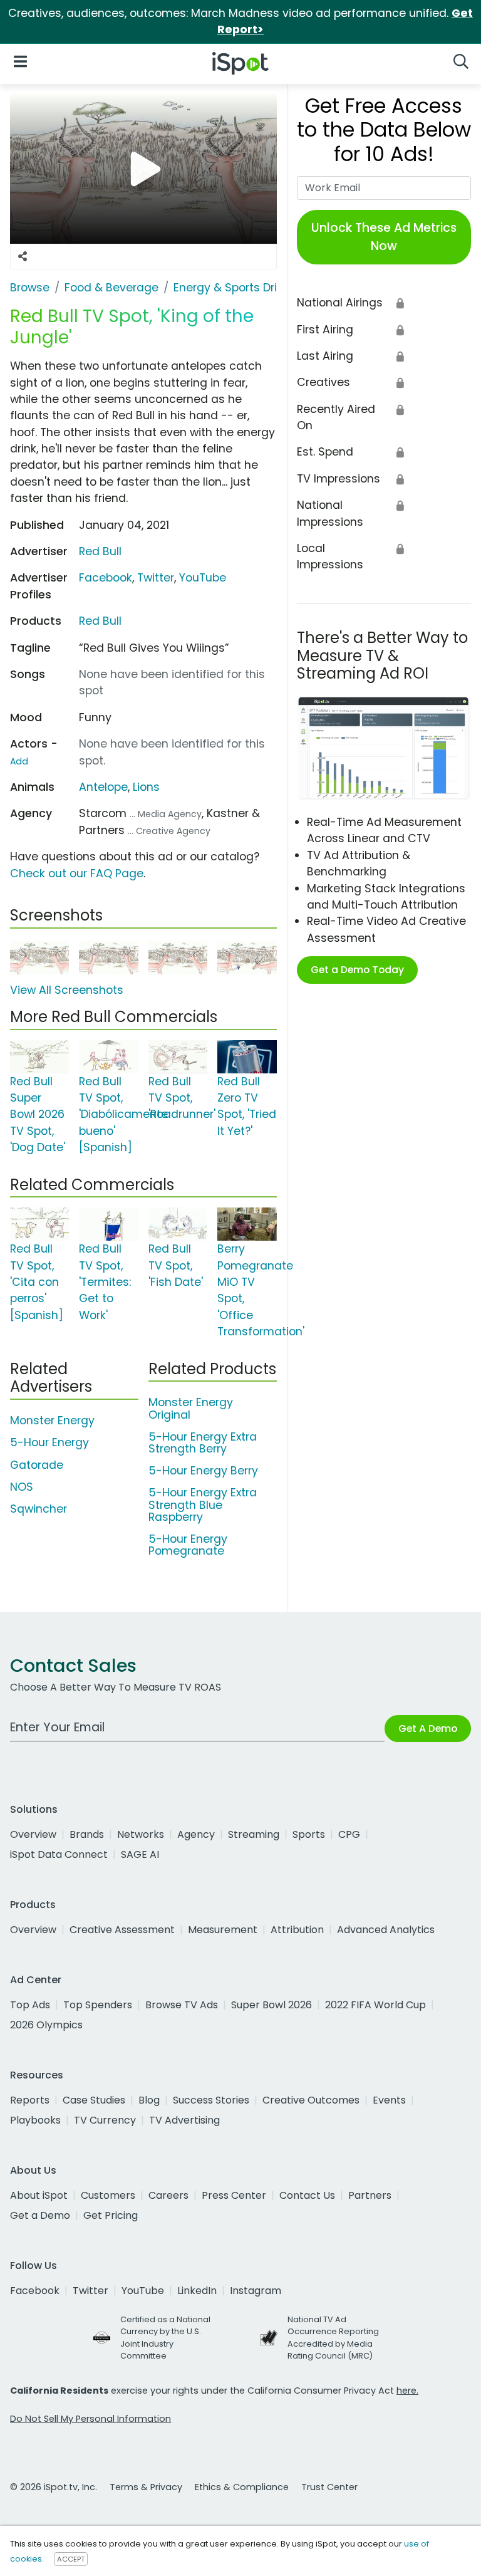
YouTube (203, 578)
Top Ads (30, 2005)
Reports (30, 2100)
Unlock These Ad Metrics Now (384, 237)
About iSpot (39, 2195)
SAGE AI (140, 1854)
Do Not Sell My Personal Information (91, 2419)
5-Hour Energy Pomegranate (188, 1545)
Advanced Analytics (386, 1930)
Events (389, 2100)
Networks (141, 1834)
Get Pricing (111, 2215)
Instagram (256, 2291)
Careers (168, 2195)
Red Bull (100, 551)
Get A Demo (428, 1729)
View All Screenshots (67, 990)
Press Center (234, 2195)
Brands (87, 1834)
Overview (33, 1834)
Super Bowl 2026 (272, 2005)
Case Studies (94, 2100)
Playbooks (35, 2120)
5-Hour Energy (49, 1442)
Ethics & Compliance (242, 2487)
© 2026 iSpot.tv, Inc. (54, 2487)
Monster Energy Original (191, 1408)
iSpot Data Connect (59, 1854)
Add (19, 761)
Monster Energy (52, 1421)
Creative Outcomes (311, 2100)
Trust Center (329, 2487)
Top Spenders (98, 2005)
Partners (370, 2195)
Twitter (156, 578)
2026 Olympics (46, 2025)
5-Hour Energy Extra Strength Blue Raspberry (203, 1504)
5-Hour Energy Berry (203, 1471)
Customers (108, 2195)
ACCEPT (71, 2559)
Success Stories (211, 2100)
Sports (309, 1834)
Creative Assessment (122, 1930)
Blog (149, 2100)
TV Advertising (184, 2120)
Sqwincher (39, 1509)
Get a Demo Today (357, 970)
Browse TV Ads (182, 2005)
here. (407, 2391)
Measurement (223, 1930)
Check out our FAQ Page (77, 873)
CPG (349, 1834)
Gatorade (37, 1465)
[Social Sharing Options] (23, 256)
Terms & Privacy (146, 2487)
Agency (196, 1834)
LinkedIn (197, 2291)
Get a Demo (40, 2215)
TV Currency (105, 2120)
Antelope (103, 787)
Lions (146, 787)
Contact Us (307, 2195)
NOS (22, 1487)
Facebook (106, 578)
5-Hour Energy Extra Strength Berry (203, 1443)
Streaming (254, 1834)
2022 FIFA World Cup (375, 2005)
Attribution (297, 1930)
